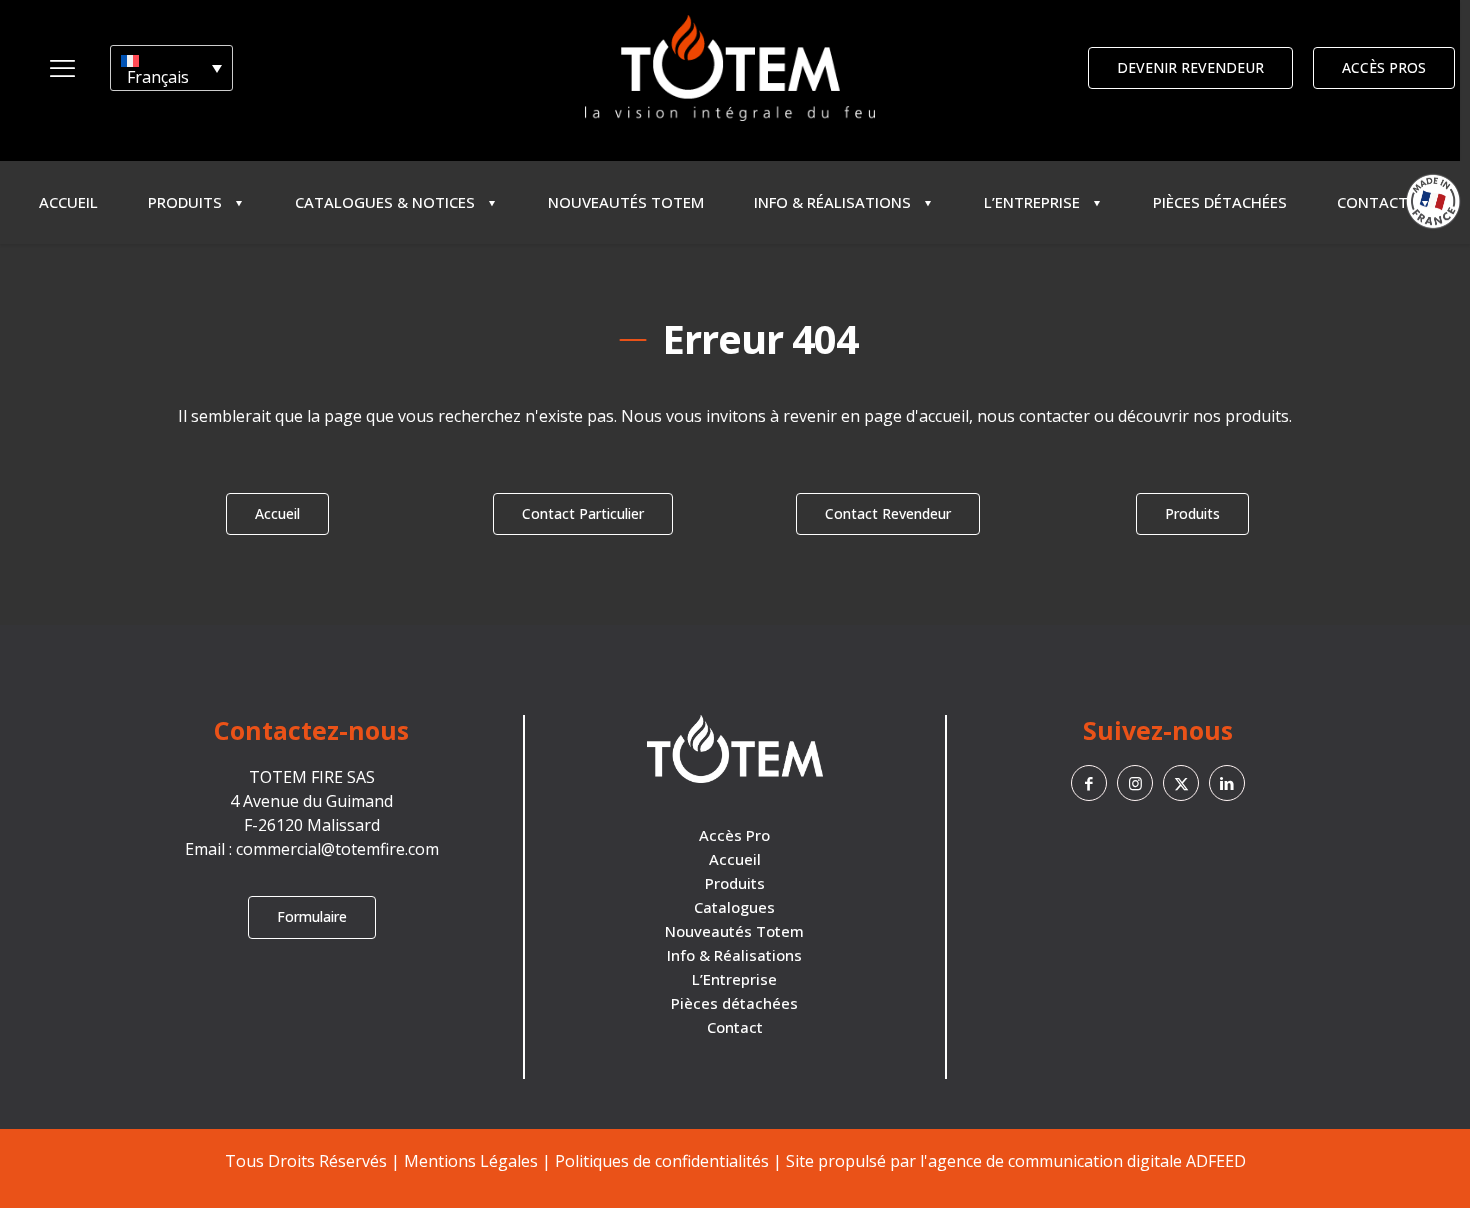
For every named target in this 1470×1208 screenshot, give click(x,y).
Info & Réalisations (734, 955)
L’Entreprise (734, 979)
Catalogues (734, 907)
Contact (735, 1027)
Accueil (735, 859)
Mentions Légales (471, 1161)
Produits (735, 883)
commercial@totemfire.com (337, 849)
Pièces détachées (734, 1003)
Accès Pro (734, 835)
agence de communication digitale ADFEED (1087, 1161)
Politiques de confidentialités (662, 1161)
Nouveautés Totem (734, 931)
